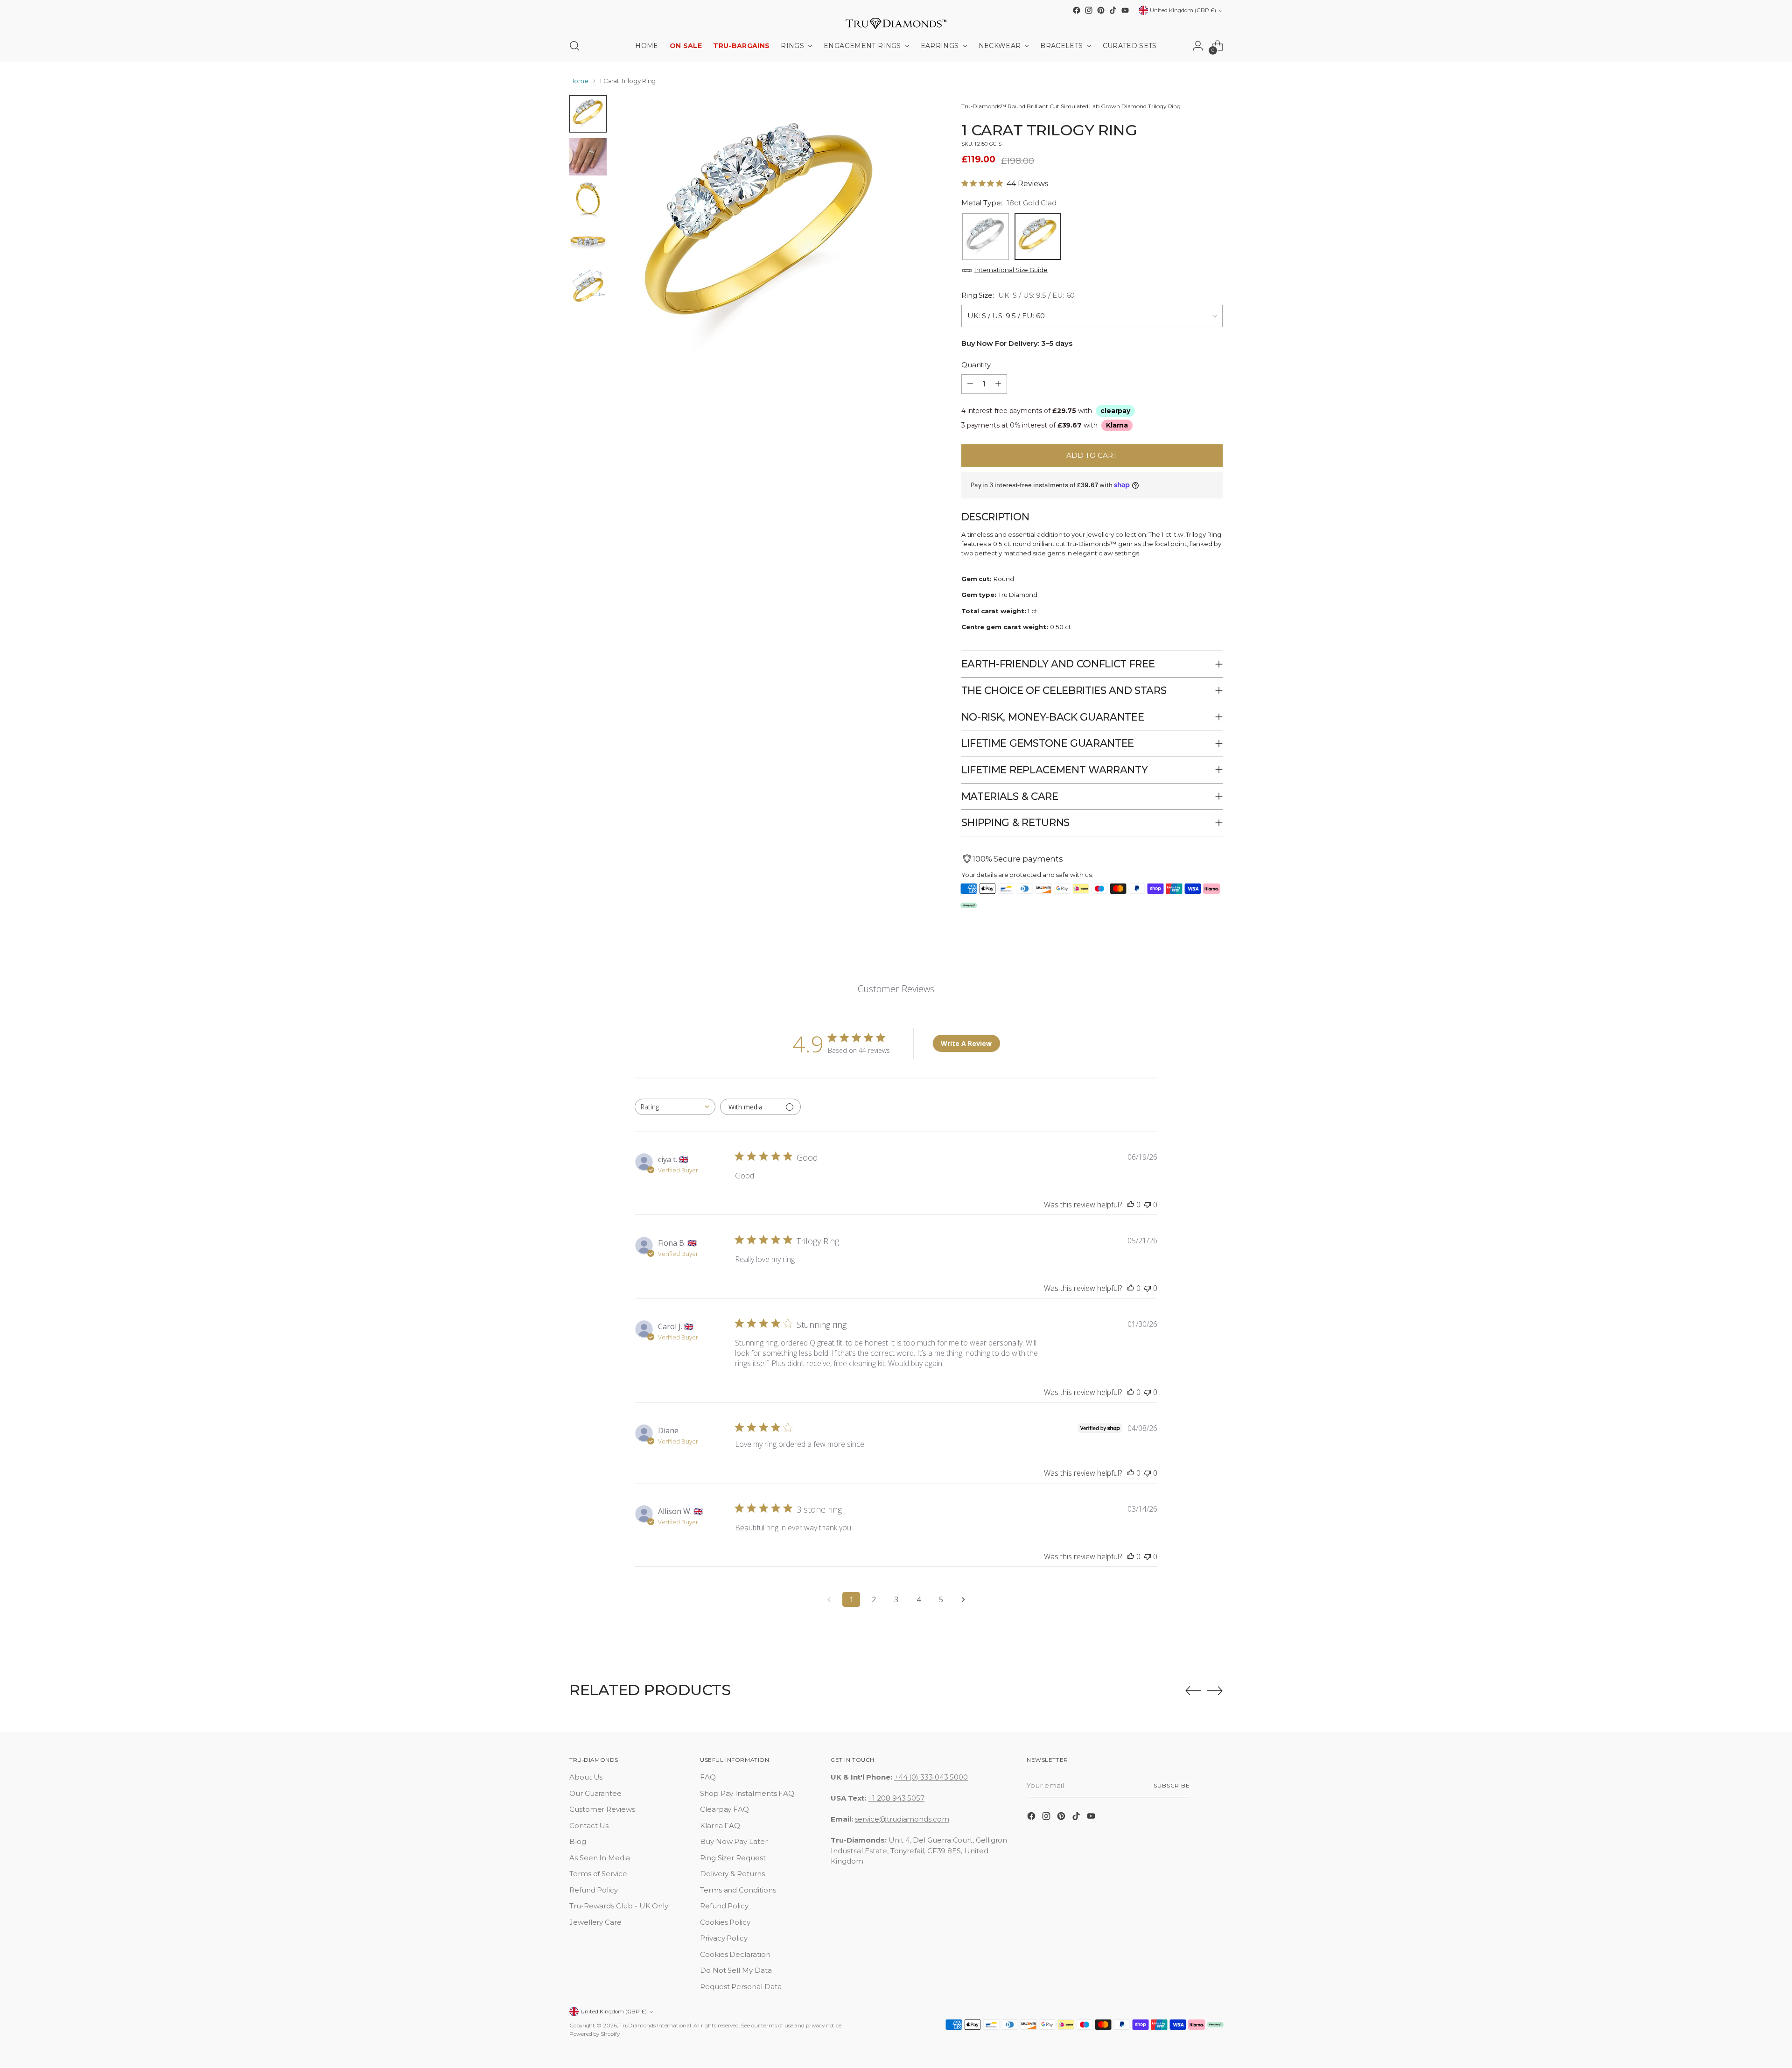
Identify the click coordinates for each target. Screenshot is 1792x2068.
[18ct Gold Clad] (1038, 237)
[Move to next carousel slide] (1215, 1690)
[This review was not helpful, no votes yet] (1148, 1205)
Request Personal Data (741, 1987)
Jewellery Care (595, 1922)
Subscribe (1172, 1786)
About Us (586, 1777)
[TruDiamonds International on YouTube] (1125, 10)
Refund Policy (594, 1890)
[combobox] (675, 1107)
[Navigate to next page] (963, 1599)
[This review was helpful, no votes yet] (1131, 1205)
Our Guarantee (595, 1793)
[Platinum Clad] (986, 237)
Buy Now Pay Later (734, 1841)
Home (579, 81)
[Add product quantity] (998, 384)
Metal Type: (1009, 203)
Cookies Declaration (735, 1954)
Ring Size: (1018, 295)
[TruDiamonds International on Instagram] (1089, 10)
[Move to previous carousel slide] (1193, 1691)
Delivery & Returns (732, 1874)
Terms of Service (598, 1874)
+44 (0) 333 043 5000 (931, 1777)
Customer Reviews (602, 1809)
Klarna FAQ (720, 1826)
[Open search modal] (574, 46)
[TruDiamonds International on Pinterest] (1101, 10)
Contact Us (589, 1826)
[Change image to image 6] (588, 114)
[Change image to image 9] (588, 243)
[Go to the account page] (1198, 46)
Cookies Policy (725, 1922)
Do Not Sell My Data (736, 1970)
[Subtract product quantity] (970, 384)
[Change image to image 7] (588, 157)
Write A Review (966, 1043)
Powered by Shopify (595, 2034)
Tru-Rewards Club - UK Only (619, 1906)
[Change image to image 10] (588, 286)
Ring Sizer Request (733, 1858)
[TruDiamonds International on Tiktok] (1113, 10)
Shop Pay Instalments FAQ (747, 1793)
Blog (578, 1841)
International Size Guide (1011, 270)
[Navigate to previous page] (829, 1599)
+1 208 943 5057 (896, 1798)
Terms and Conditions (738, 1890)
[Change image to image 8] (588, 200)
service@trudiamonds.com (902, 1819)
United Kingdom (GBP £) (1183, 10)
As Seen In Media (600, 1858)
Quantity (976, 365)
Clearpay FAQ (724, 1809)
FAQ (708, 1777)
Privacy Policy (724, 1938)
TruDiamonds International (655, 2026)
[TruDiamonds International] (896, 23)
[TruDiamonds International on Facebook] (1077, 10)
